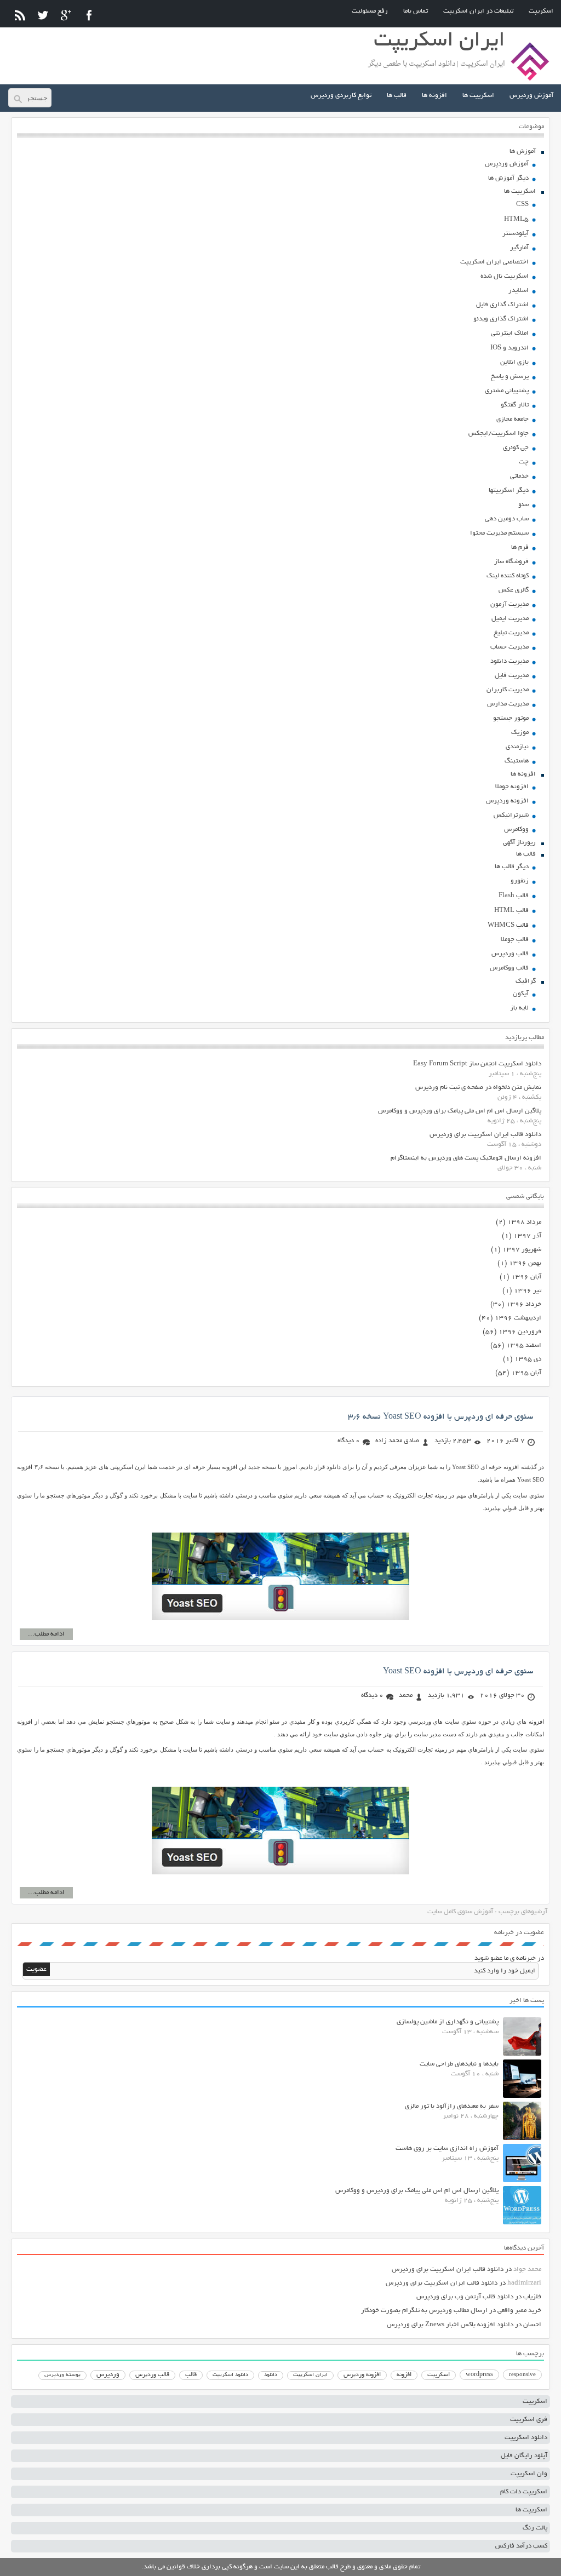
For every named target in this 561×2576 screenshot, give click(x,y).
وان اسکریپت (529, 2474)
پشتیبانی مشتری (507, 391)
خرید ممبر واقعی (519, 2311)
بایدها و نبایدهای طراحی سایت (459, 2064)
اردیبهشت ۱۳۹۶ (518, 1318)
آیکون (521, 994)
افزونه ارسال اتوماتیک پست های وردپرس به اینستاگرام (466, 1158)
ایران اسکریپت (310, 2375)
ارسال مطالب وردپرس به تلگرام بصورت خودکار (424, 2311)
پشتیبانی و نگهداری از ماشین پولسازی (448, 2022)
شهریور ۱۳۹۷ (522, 1250)
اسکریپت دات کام (524, 2492)
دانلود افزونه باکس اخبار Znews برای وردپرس (450, 2325)
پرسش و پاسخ (510, 377)
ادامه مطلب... (46, 1634)
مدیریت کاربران (508, 690)
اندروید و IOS (510, 348)
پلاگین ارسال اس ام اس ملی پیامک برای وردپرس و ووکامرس (460, 1111)
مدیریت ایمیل (510, 619)
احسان (532, 2325)
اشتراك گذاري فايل (502, 305)
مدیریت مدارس (508, 704)
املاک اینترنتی (510, 333)
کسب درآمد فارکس (521, 2546)
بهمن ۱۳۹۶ (525, 1263)
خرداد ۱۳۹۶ (524, 1304)
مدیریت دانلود (510, 661)
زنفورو (520, 881)
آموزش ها (523, 151)
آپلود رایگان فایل (524, 2456)
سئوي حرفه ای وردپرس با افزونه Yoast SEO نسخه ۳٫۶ (440, 1417)
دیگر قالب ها (512, 867)
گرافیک (526, 981)
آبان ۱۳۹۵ (526, 1373)
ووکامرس (516, 830)
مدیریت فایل (512, 676)
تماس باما (416, 11)
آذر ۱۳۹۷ (527, 1236)
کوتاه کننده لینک (508, 576)
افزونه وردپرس (507, 801)
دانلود (271, 2375)
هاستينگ (517, 761)
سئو (523, 505)
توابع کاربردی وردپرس (341, 96)
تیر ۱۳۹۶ (528, 1291)
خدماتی (519, 476)
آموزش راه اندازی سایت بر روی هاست (447, 2148)
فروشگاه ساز (511, 562)
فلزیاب (532, 2297)
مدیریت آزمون (510, 604)
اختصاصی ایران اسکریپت (494, 262)
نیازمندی (517, 747)
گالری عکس (514, 590)
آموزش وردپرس (531, 96)
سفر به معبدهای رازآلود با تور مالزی (452, 2106)
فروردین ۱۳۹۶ (520, 1332)
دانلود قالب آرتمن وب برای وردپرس (465, 2297)
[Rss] (20, 15)
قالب (191, 2375)
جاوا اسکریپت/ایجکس (499, 434)
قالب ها (397, 96)
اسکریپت (541, 11)
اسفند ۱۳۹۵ (524, 1346)
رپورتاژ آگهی (519, 843)
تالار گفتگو (515, 405)
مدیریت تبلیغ (511, 633)
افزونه (404, 2375)
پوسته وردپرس (62, 2375)
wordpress (479, 2375)
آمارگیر (519, 248)
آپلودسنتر (516, 234)
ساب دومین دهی (507, 519)
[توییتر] (43, 15)
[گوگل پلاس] (66, 15)
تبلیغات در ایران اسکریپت (478, 11)
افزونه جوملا (512, 787)
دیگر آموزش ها (508, 178)
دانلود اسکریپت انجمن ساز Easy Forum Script (477, 1064)
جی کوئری (516, 448)
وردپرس (108, 2375)
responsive (522, 2375)
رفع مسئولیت (370, 11)
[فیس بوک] (89, 15)
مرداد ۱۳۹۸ (524, 1222)
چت (524, 462)
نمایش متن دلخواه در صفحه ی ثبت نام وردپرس (478, 1088)
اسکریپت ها (478, 96)
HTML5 (516, 219)
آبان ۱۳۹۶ (526, 1277)
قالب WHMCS (508, 925)
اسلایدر (519, 291)
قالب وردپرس (510, 954)
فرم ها (520, 547)
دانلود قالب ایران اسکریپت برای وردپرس (485, 1135)
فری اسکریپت (529, 2420)
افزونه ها (434, 96)
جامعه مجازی (513, 419)
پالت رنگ (535, 2528)
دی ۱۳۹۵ (528, 1359)
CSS (522, 205)
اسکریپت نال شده (505, 276)
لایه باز (519, 1008)
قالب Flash (514, 896)
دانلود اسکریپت (230, 2375)
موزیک (520, 733)
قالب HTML (511, 911)
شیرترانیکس (511, 815)
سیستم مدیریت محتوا (499, 533)
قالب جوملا (515, 940)
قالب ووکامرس (509, 968)
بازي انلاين (514, 362)
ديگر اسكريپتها (509, 490)
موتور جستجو (511, 718)
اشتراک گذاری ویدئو (501, 319)
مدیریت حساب (510, 647)
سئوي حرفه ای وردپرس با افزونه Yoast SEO (458, 1672)
